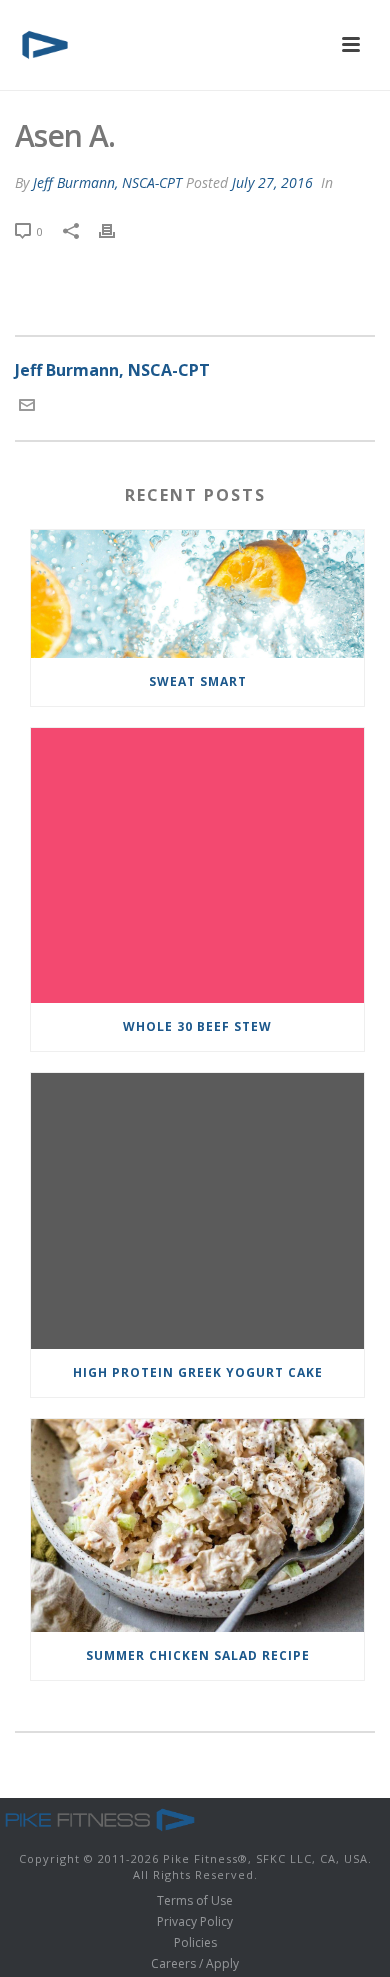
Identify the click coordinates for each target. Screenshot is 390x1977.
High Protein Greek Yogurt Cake (198, 1372)
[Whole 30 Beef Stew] (197, 866)
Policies (195, 1943)
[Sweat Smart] (197, 594)
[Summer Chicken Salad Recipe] (197, 1526)
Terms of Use (195, 1901)
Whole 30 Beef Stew (197, 1026)
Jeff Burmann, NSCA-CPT (107, 182)
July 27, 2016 (272, 182)
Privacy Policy (195, 1922)
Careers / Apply (195, 1964)
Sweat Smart (198, 681)
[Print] (117, 230)
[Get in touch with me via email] (27, 407)
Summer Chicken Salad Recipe (198, 1655)
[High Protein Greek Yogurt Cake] (197, 1211)
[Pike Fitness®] (100, 1818)
